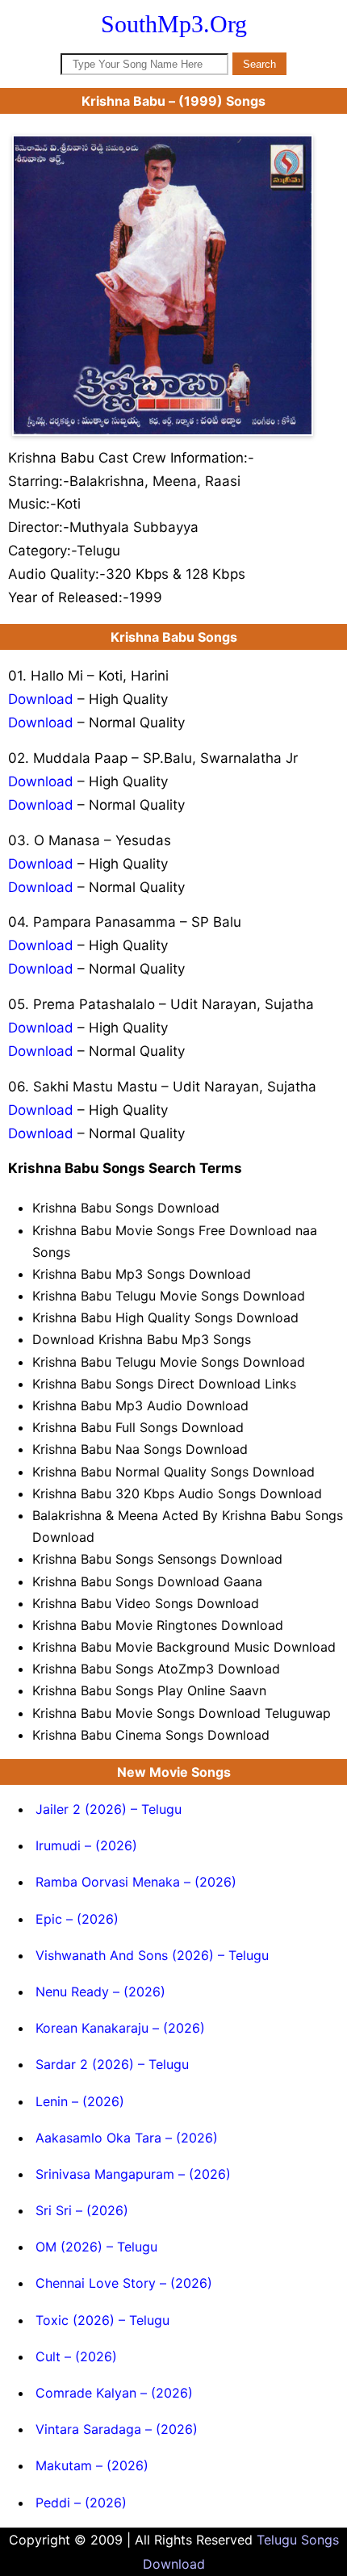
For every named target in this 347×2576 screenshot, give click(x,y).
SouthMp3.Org (174, 24)
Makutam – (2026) (92, 2465)
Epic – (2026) (77, 1919)
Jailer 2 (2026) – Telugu (109, 1809)
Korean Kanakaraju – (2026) (120, 2028)
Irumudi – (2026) (86, 1845)
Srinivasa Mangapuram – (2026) (133, 2174)
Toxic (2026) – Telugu (102, 2320)
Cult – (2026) (76, 2356)
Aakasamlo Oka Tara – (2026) (127, 2138)
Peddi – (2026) (81, 2503)
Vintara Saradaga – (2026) (117, 2429)
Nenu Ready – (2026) (100, 1992)
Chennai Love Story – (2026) (124, 2283)
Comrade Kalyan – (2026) (114, 2393)
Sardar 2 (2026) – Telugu (112, 2064)
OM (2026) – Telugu (96, 2247)
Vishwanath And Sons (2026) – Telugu (152, 1955)
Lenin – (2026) (80, 2101)
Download (41, 699)
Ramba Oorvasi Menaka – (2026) (136, 1882)
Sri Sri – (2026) (82, 2210)
